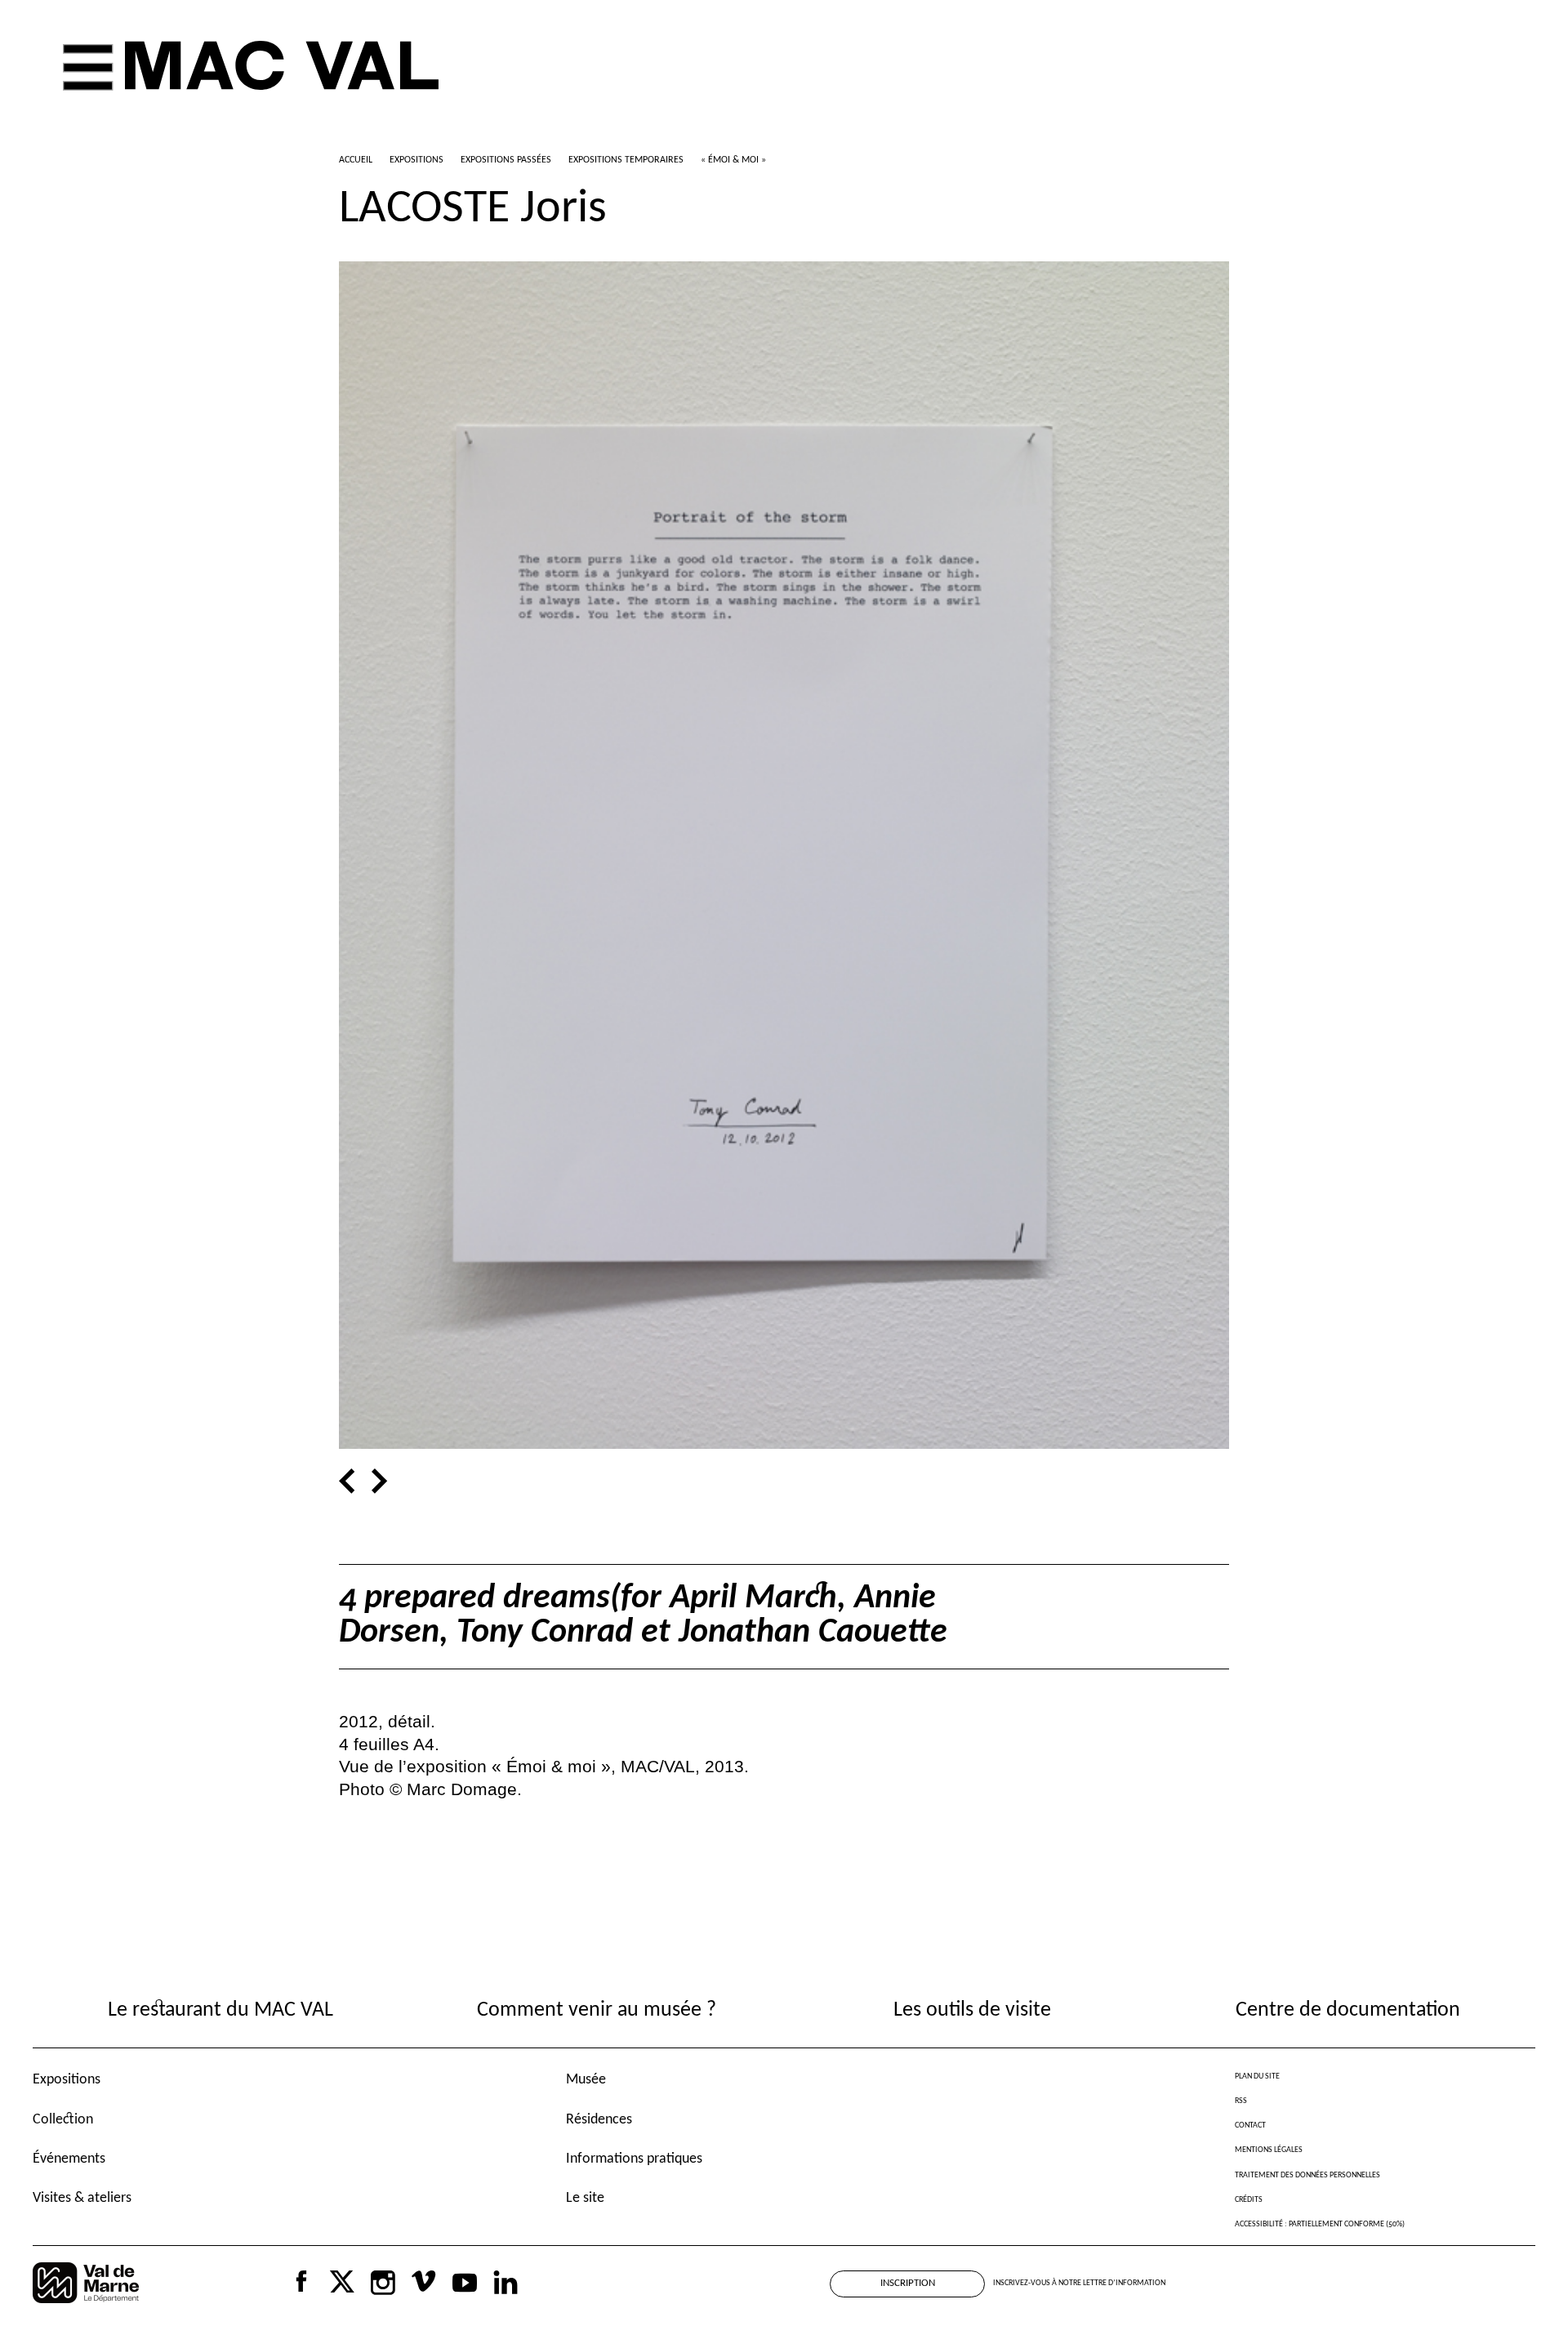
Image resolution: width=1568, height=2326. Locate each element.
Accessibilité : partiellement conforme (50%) (1320, 2224)
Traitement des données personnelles (1307, 2175)
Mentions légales (1269, 2150)
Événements (69, 2159)
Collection (63, 2120)
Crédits (1249, 2200)
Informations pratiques (634, 2159)
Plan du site (1257, 2076)
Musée (586, 2080)
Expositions (67, 2080)
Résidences (599, 2120)
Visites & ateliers (82, 2198)
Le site (585, 2198)
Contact (1250, 2125)
